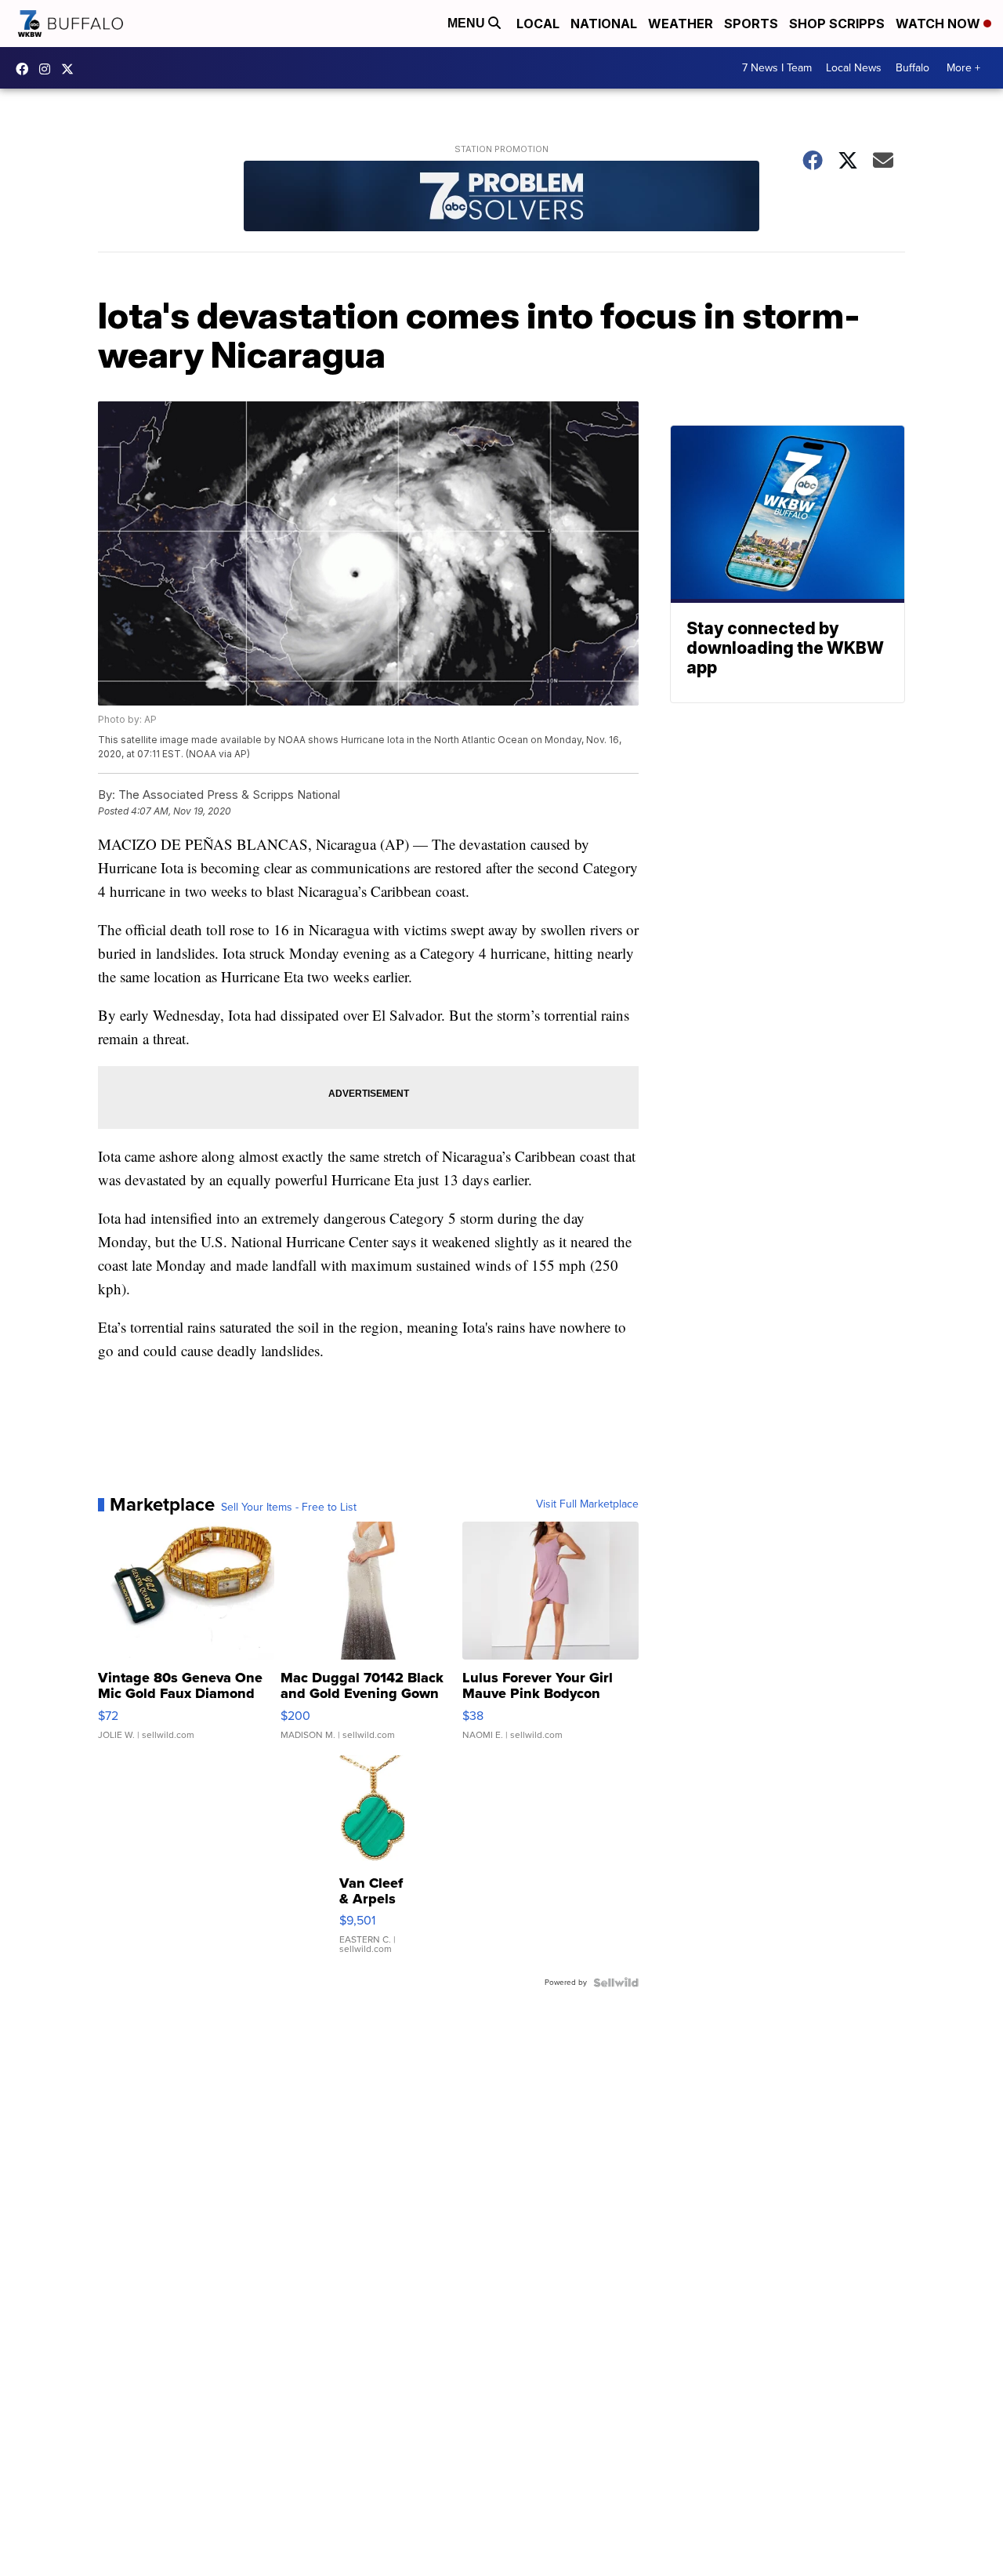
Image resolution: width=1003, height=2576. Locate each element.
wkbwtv (26, 69)
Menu (468, 23)
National (604, 24)
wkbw (49, 69)
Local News (854, 68)
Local (538, 24)
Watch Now (940, 24)
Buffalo (912, 68)
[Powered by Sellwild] (616, 1983)
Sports (751, 24)
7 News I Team (777, 68)
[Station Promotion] (501, 198)
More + (963, 68)
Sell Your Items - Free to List (289, 1508)
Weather (681, 24)
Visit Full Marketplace (587, 1504)
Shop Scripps (837, 24)
